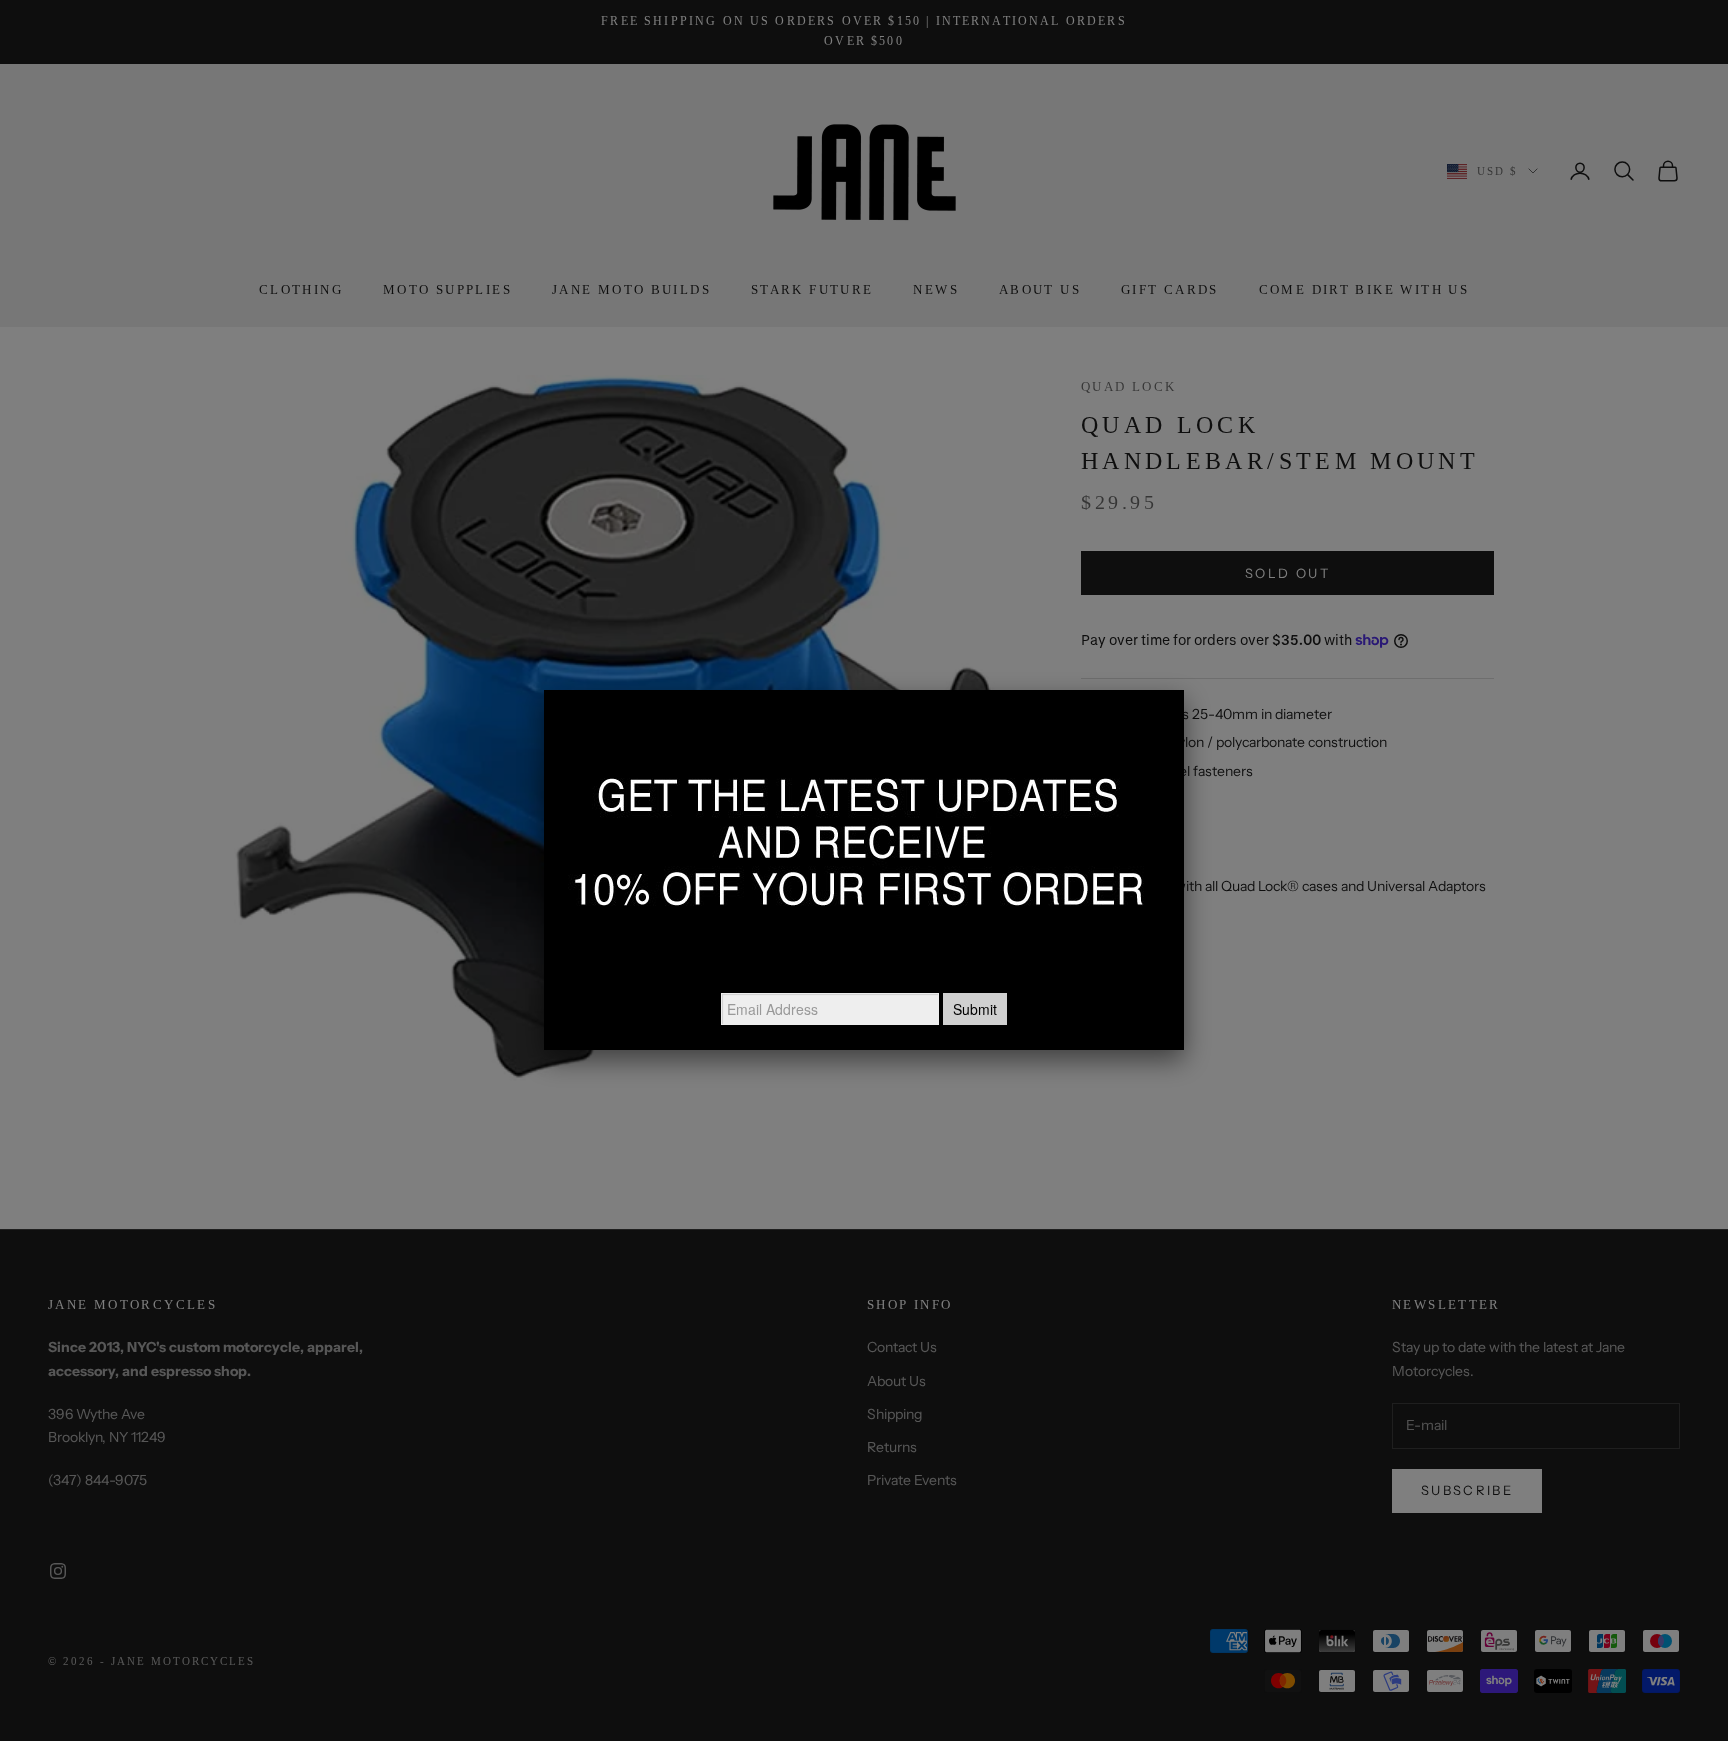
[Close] (1184, 690)
